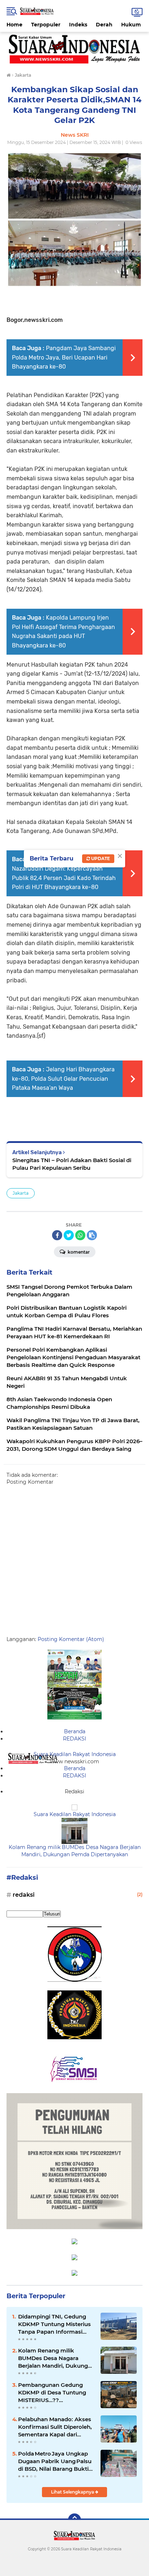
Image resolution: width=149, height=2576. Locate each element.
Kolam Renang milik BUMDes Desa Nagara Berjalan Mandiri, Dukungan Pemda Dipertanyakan (75, 1851)
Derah (104, 25)
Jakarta (21, 1193)
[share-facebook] (57, 1235)
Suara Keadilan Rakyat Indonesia (75, 1754)
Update (100, 858)
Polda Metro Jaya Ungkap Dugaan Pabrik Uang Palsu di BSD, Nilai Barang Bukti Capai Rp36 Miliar (55, 2461)
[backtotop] (74, 2520)
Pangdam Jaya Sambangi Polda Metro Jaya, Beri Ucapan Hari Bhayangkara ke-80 (64, 357)
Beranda (75, 1731)
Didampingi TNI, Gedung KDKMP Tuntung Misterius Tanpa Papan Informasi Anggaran (54, 2324)
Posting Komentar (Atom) (71, 1639)
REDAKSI (74, 1739)
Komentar (78, 1252)
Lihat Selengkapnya (73, 2492)
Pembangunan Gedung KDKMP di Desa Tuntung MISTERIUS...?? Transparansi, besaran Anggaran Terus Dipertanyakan (52, 2393)
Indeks (78, 25)
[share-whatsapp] (80, 1235)
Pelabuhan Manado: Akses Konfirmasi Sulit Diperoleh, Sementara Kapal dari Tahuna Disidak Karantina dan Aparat (55, 2427)
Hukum (131, 25)
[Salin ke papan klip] (92, 1235)
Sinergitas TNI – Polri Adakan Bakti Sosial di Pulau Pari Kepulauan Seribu (72, 1164)
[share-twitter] (69, 1235)
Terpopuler (46, 25)
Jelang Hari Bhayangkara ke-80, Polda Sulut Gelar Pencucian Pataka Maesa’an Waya (63, 1079)
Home (14, 25)
